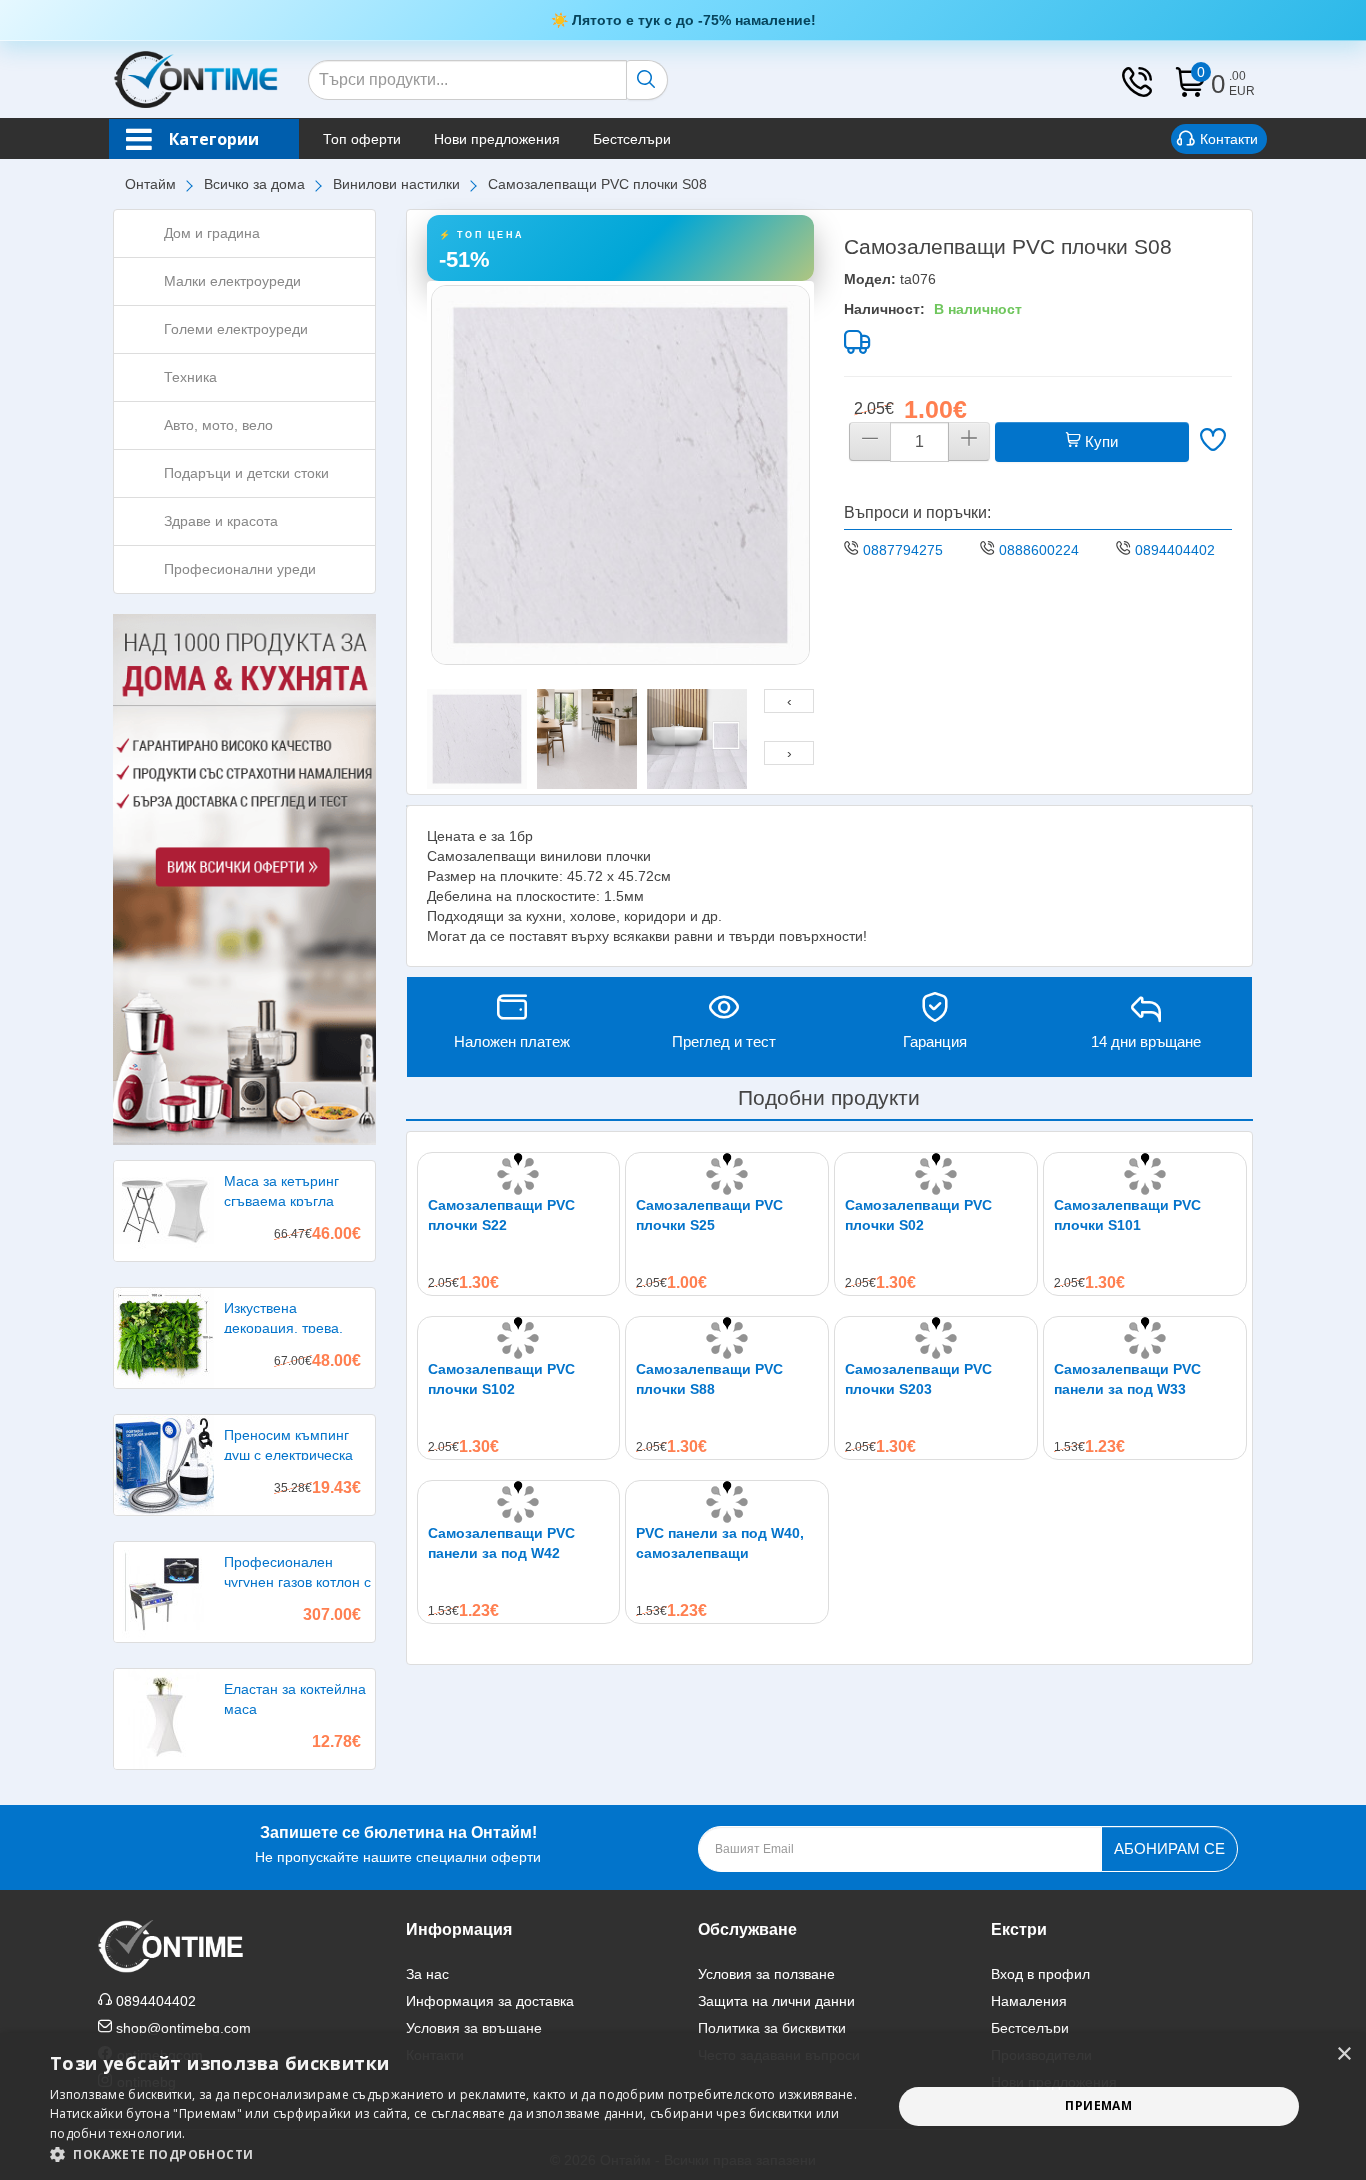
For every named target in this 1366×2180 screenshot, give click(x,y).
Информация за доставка (490, 2001)
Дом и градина (212, 233)
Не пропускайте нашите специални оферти (398, 1844)
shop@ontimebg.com (183, 2028)
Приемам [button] (1098, 2105)
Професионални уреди (240, 569)
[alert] (683, 2106)
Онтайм (150, 184)
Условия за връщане (474, 2028)
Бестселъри (632, 139)
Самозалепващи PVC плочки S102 (501, 1379)
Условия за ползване (766, 1974)
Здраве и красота (221, 521)
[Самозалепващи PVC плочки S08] (621, 475)
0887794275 (903, 550)
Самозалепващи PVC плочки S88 (709, 1379)
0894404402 (1175, 550)
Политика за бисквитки (772, 2028)
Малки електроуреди (232, 281)
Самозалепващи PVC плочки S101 (1127, 1215)
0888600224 (1039, 550)
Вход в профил (1040, 1974)
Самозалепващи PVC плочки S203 (918, 1379)
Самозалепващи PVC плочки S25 (709, 1215)
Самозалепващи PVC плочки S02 (918, 1215)
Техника (190, 377)
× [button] (1343, 2054)
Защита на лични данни (776, 2001)
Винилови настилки (396, 184)
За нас (427, 1974)
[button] (458, 2154)
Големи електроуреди (236, 329)
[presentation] (789, 701)
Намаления (1029, 2001)
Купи (1099, 441)
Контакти (1229, 139)
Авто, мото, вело (218, 425)
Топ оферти (362, 139)
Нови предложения (497, 139)
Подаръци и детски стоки (246, 473)
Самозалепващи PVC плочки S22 (501, 1215)
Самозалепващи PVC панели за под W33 (1127, 1379)
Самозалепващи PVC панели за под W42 (501, 1543)
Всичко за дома (254, 184)
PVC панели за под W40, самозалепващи (720, 1543)
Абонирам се (1169, 1848)
